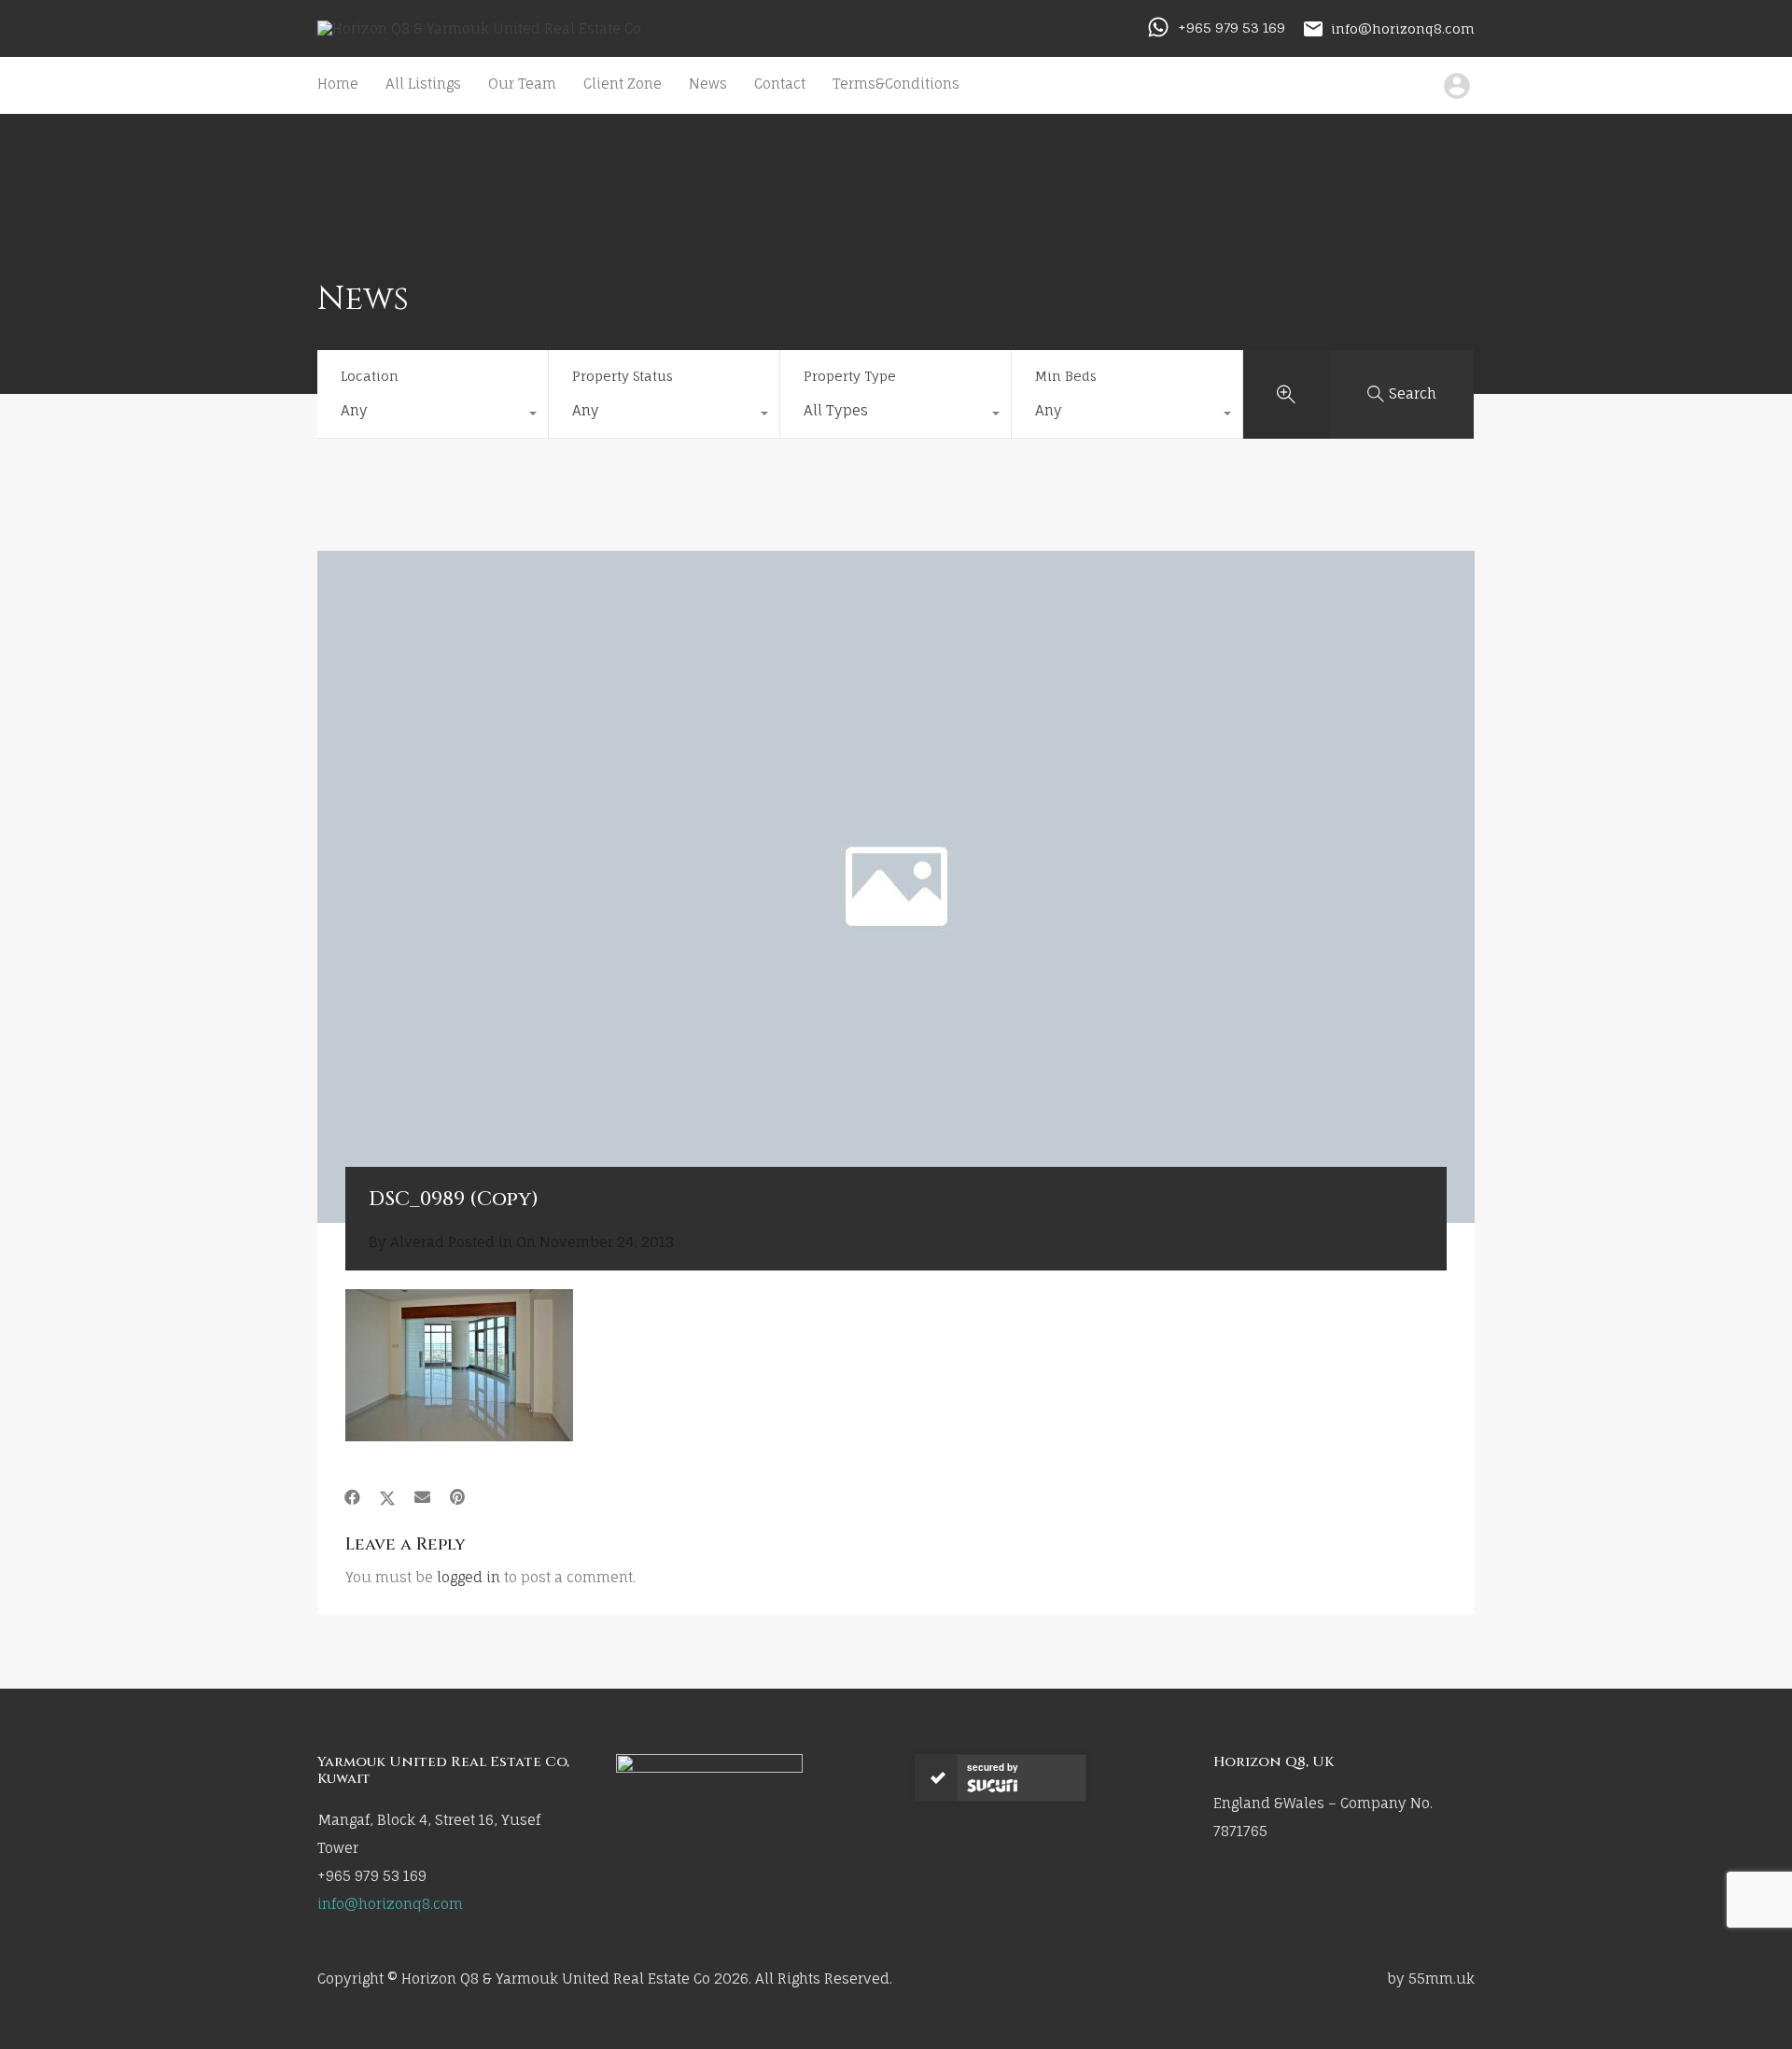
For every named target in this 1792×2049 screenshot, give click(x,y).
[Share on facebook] (352, 1497)
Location (370, 376)
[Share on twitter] (387, 1497)
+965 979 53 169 (1232, 28)
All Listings (423, 84)
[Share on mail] (422, 1497)
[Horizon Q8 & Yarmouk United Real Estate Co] (479, 28)
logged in (469, 1577)
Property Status (623, 376)
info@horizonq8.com (1403, 28)
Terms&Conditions (896, 84)
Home (338, 84)
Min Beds (1066, 376)
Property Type (850, 376)
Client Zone (623, 84)
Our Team (522, 84)
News (708, 84)
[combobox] (433, 415)
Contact (780, 84)
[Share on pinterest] (457, 1497)
